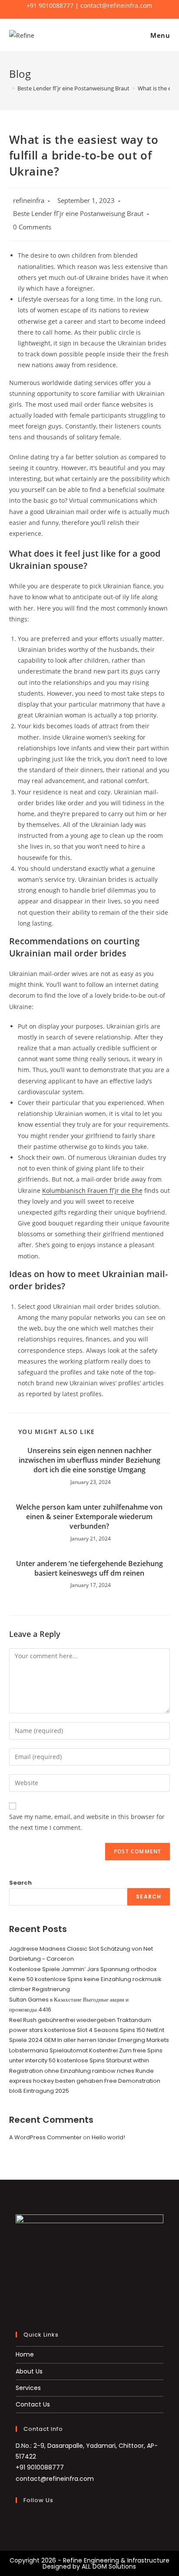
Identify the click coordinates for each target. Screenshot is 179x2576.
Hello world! (108, 2137)
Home (25, 2354)
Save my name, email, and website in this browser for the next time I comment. (87, 1822)
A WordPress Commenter (45, 2137)
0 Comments (32, 227)
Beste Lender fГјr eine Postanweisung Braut (78, 214)
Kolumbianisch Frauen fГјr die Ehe (92, 1190)
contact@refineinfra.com (55, 2479)
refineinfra (29, 201)
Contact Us (33, 2404)
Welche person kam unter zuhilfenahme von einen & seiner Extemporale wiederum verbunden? (89, 1517)
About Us (29, 2371)
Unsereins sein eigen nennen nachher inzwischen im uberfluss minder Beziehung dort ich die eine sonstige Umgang (89, 1460)
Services (28, 2388)
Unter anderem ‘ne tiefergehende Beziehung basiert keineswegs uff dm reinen (89, 1568)
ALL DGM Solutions (109, 2566)
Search (20, 1883)
